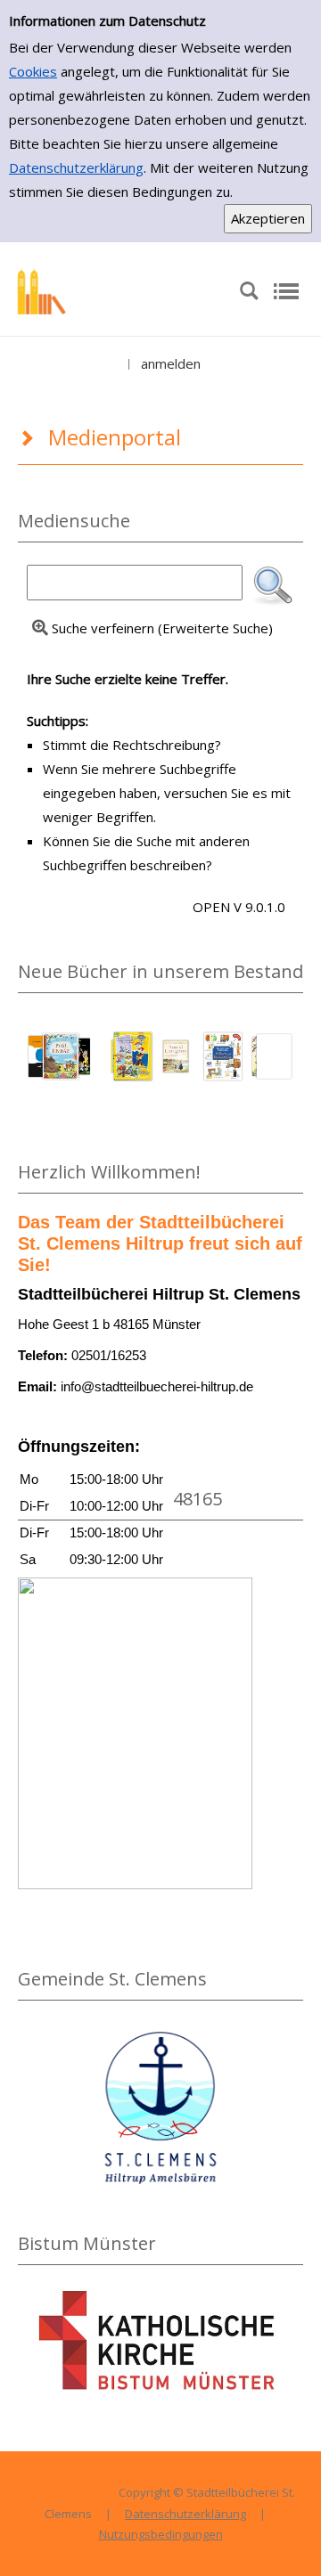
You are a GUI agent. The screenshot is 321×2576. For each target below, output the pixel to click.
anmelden (171, 363)
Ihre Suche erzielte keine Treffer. (128, 679)
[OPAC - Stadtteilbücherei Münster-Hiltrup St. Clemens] (119, 289)
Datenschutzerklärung (76, 167)
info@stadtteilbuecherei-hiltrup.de (157, 1386)
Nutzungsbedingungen (161, 2534)
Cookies (33, 71)
